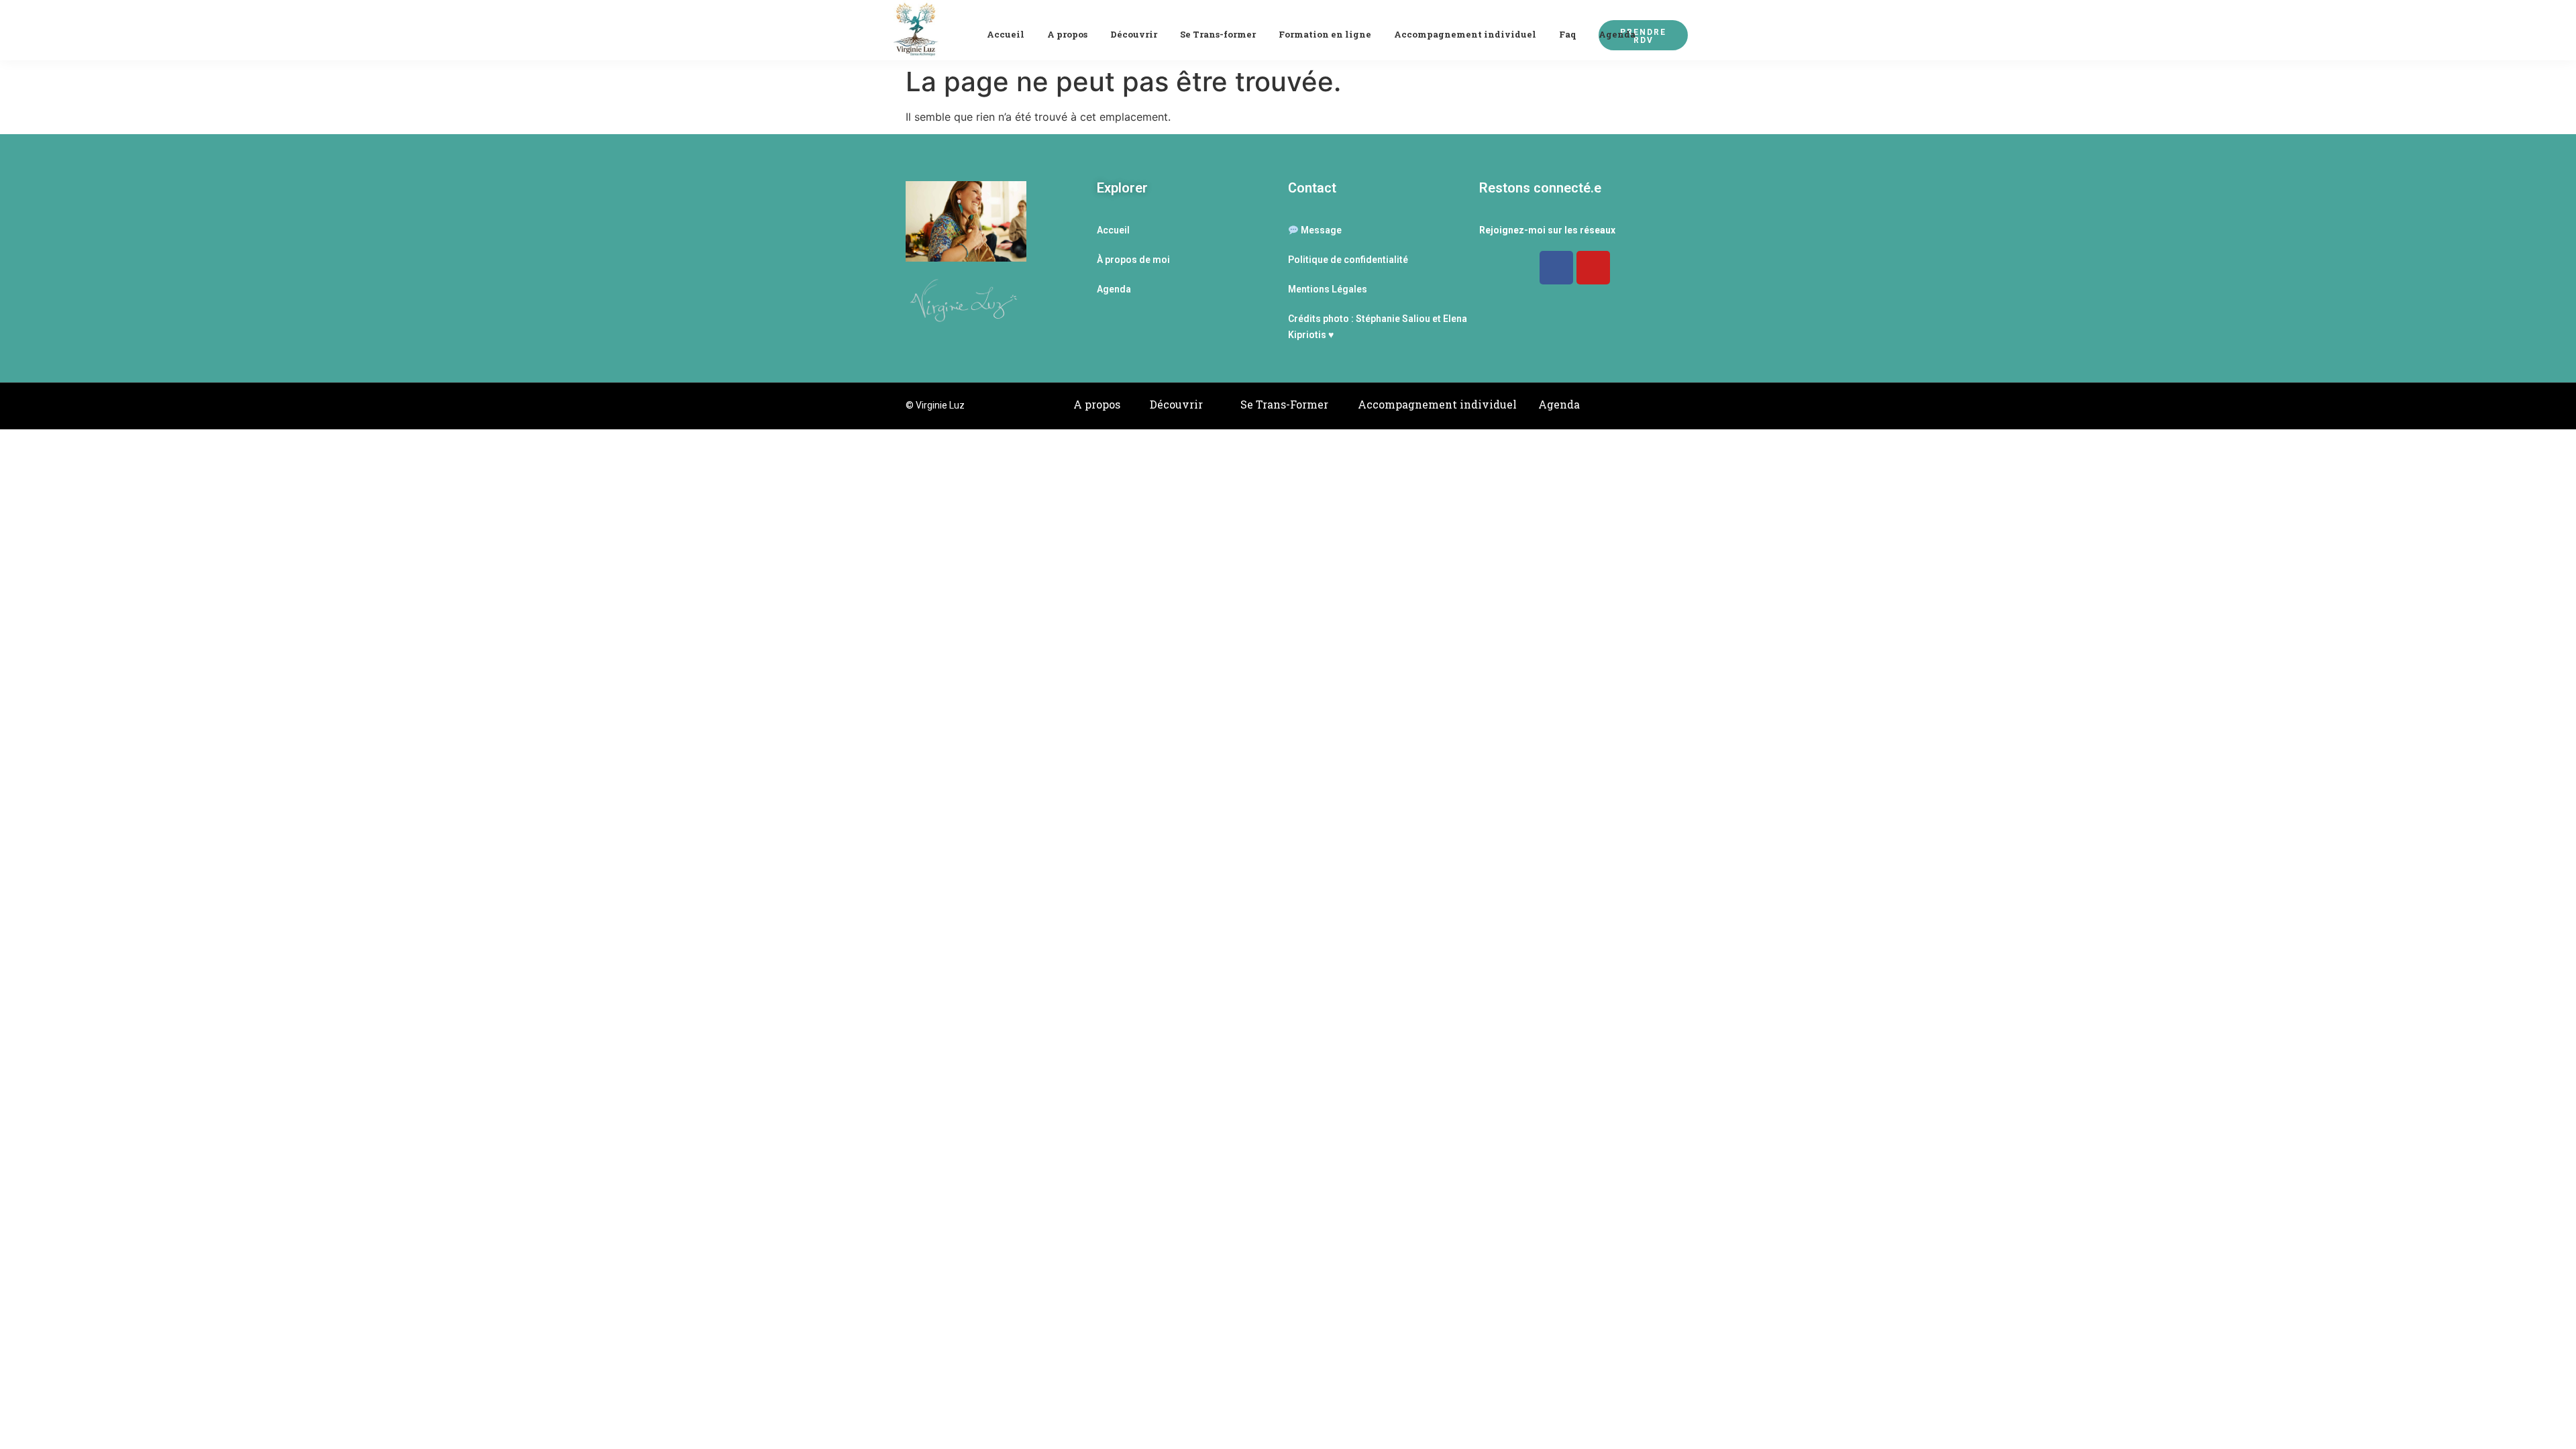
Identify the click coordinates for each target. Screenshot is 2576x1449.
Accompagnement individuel (1465, 34)
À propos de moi (1133, 260)
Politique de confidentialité (1348, 260)
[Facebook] (1556, 268)
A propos (1067, 34)
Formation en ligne (1325, 34)
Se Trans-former (1218, 34)
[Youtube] (1593, 268)
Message (1320, 230)
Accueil (1006, 34)
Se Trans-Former (1284, 404)
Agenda (1617, 34)
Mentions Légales (1328, 289)
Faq (1567, 34)
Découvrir (1134, 34)
